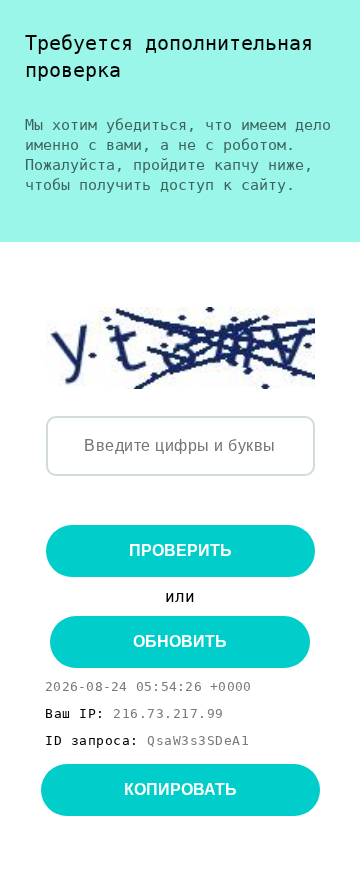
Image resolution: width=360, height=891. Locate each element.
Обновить (180, 641)
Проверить (180, 550)
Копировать (180, 789)
